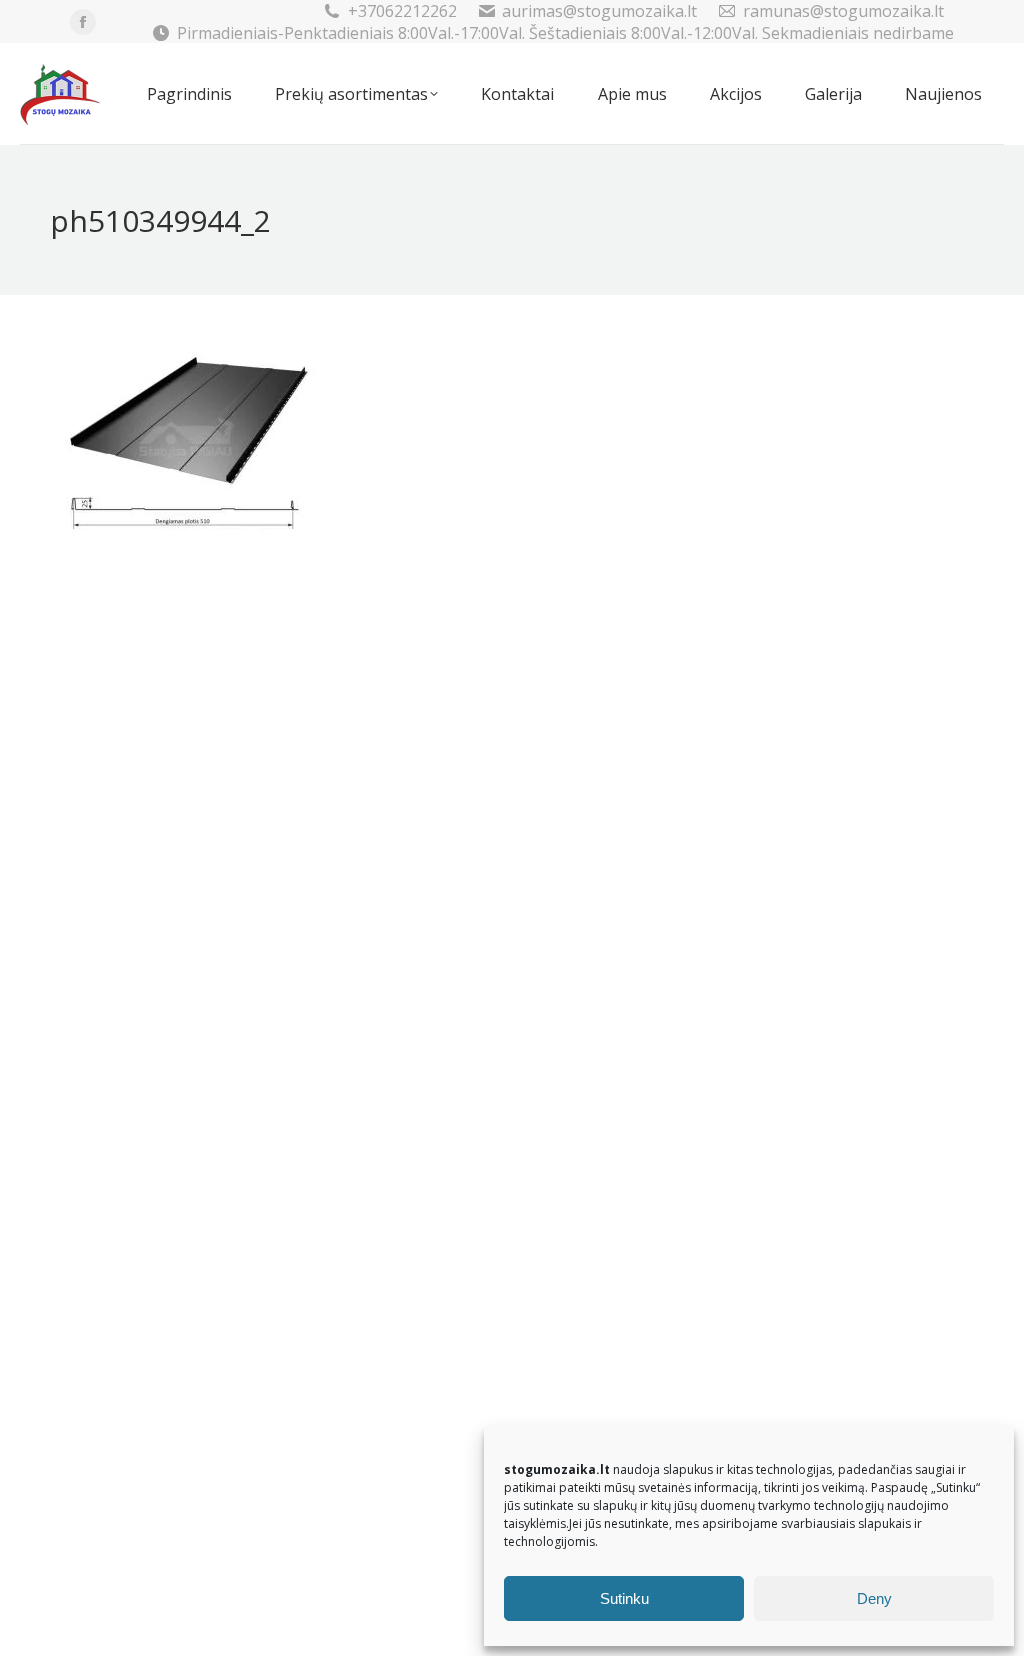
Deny (874, 1598)
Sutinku (624, 1598)
